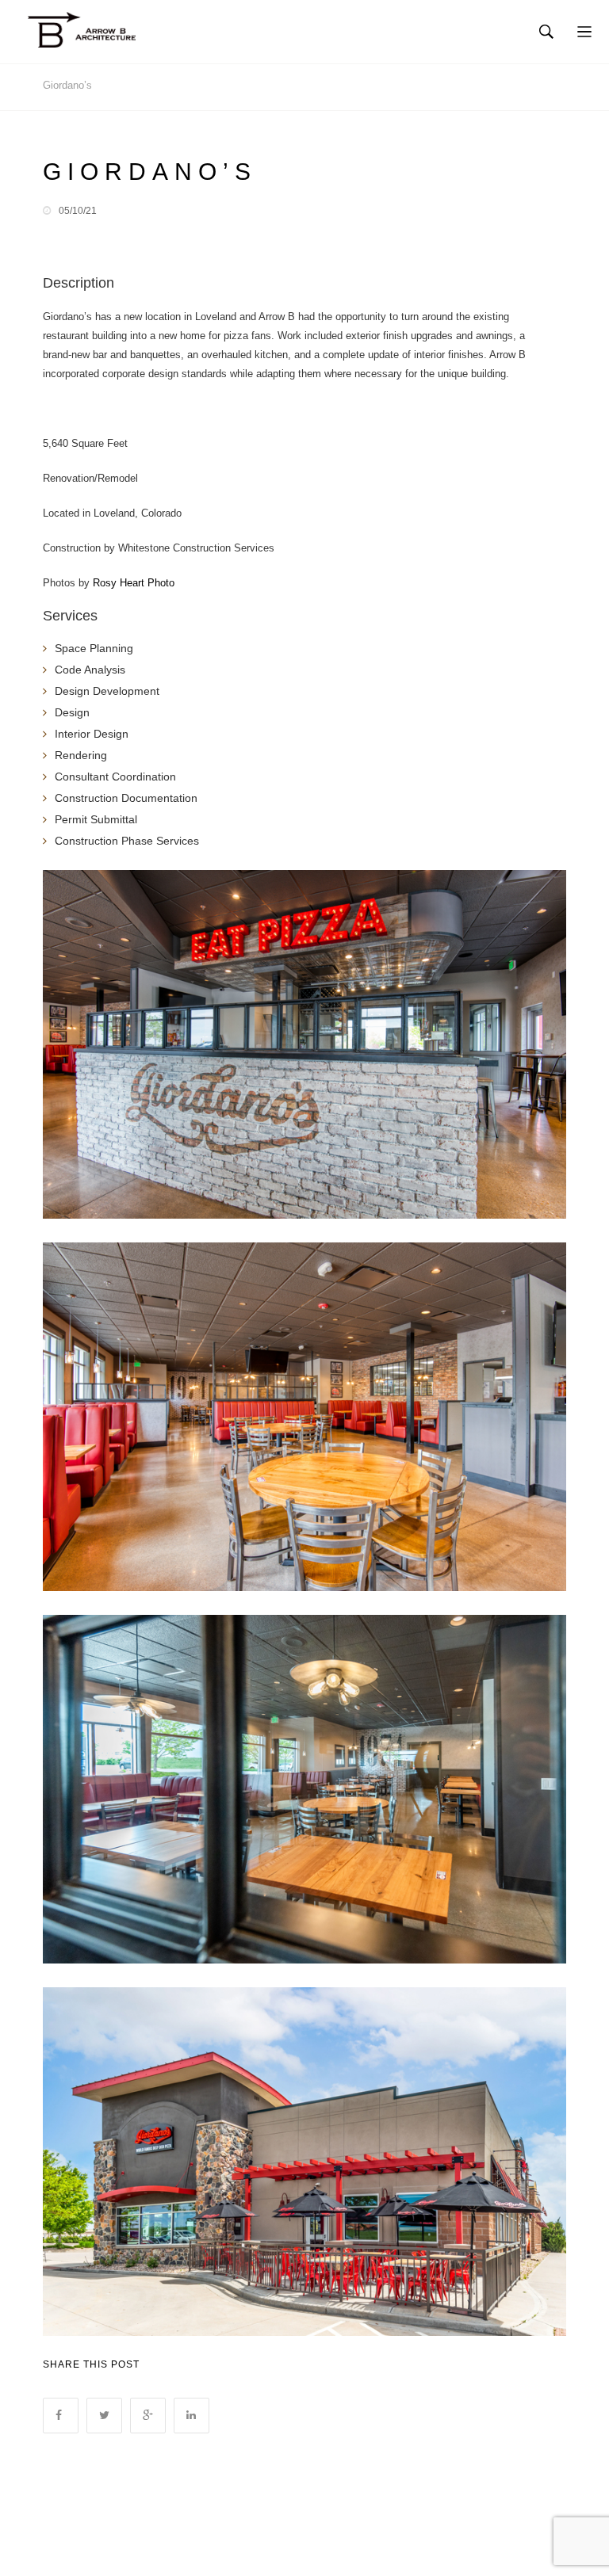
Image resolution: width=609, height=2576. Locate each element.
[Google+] (148, 2416)
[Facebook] (61, 2416)
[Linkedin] (192, 2416)
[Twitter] (104, 2416)
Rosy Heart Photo (134, 583)
